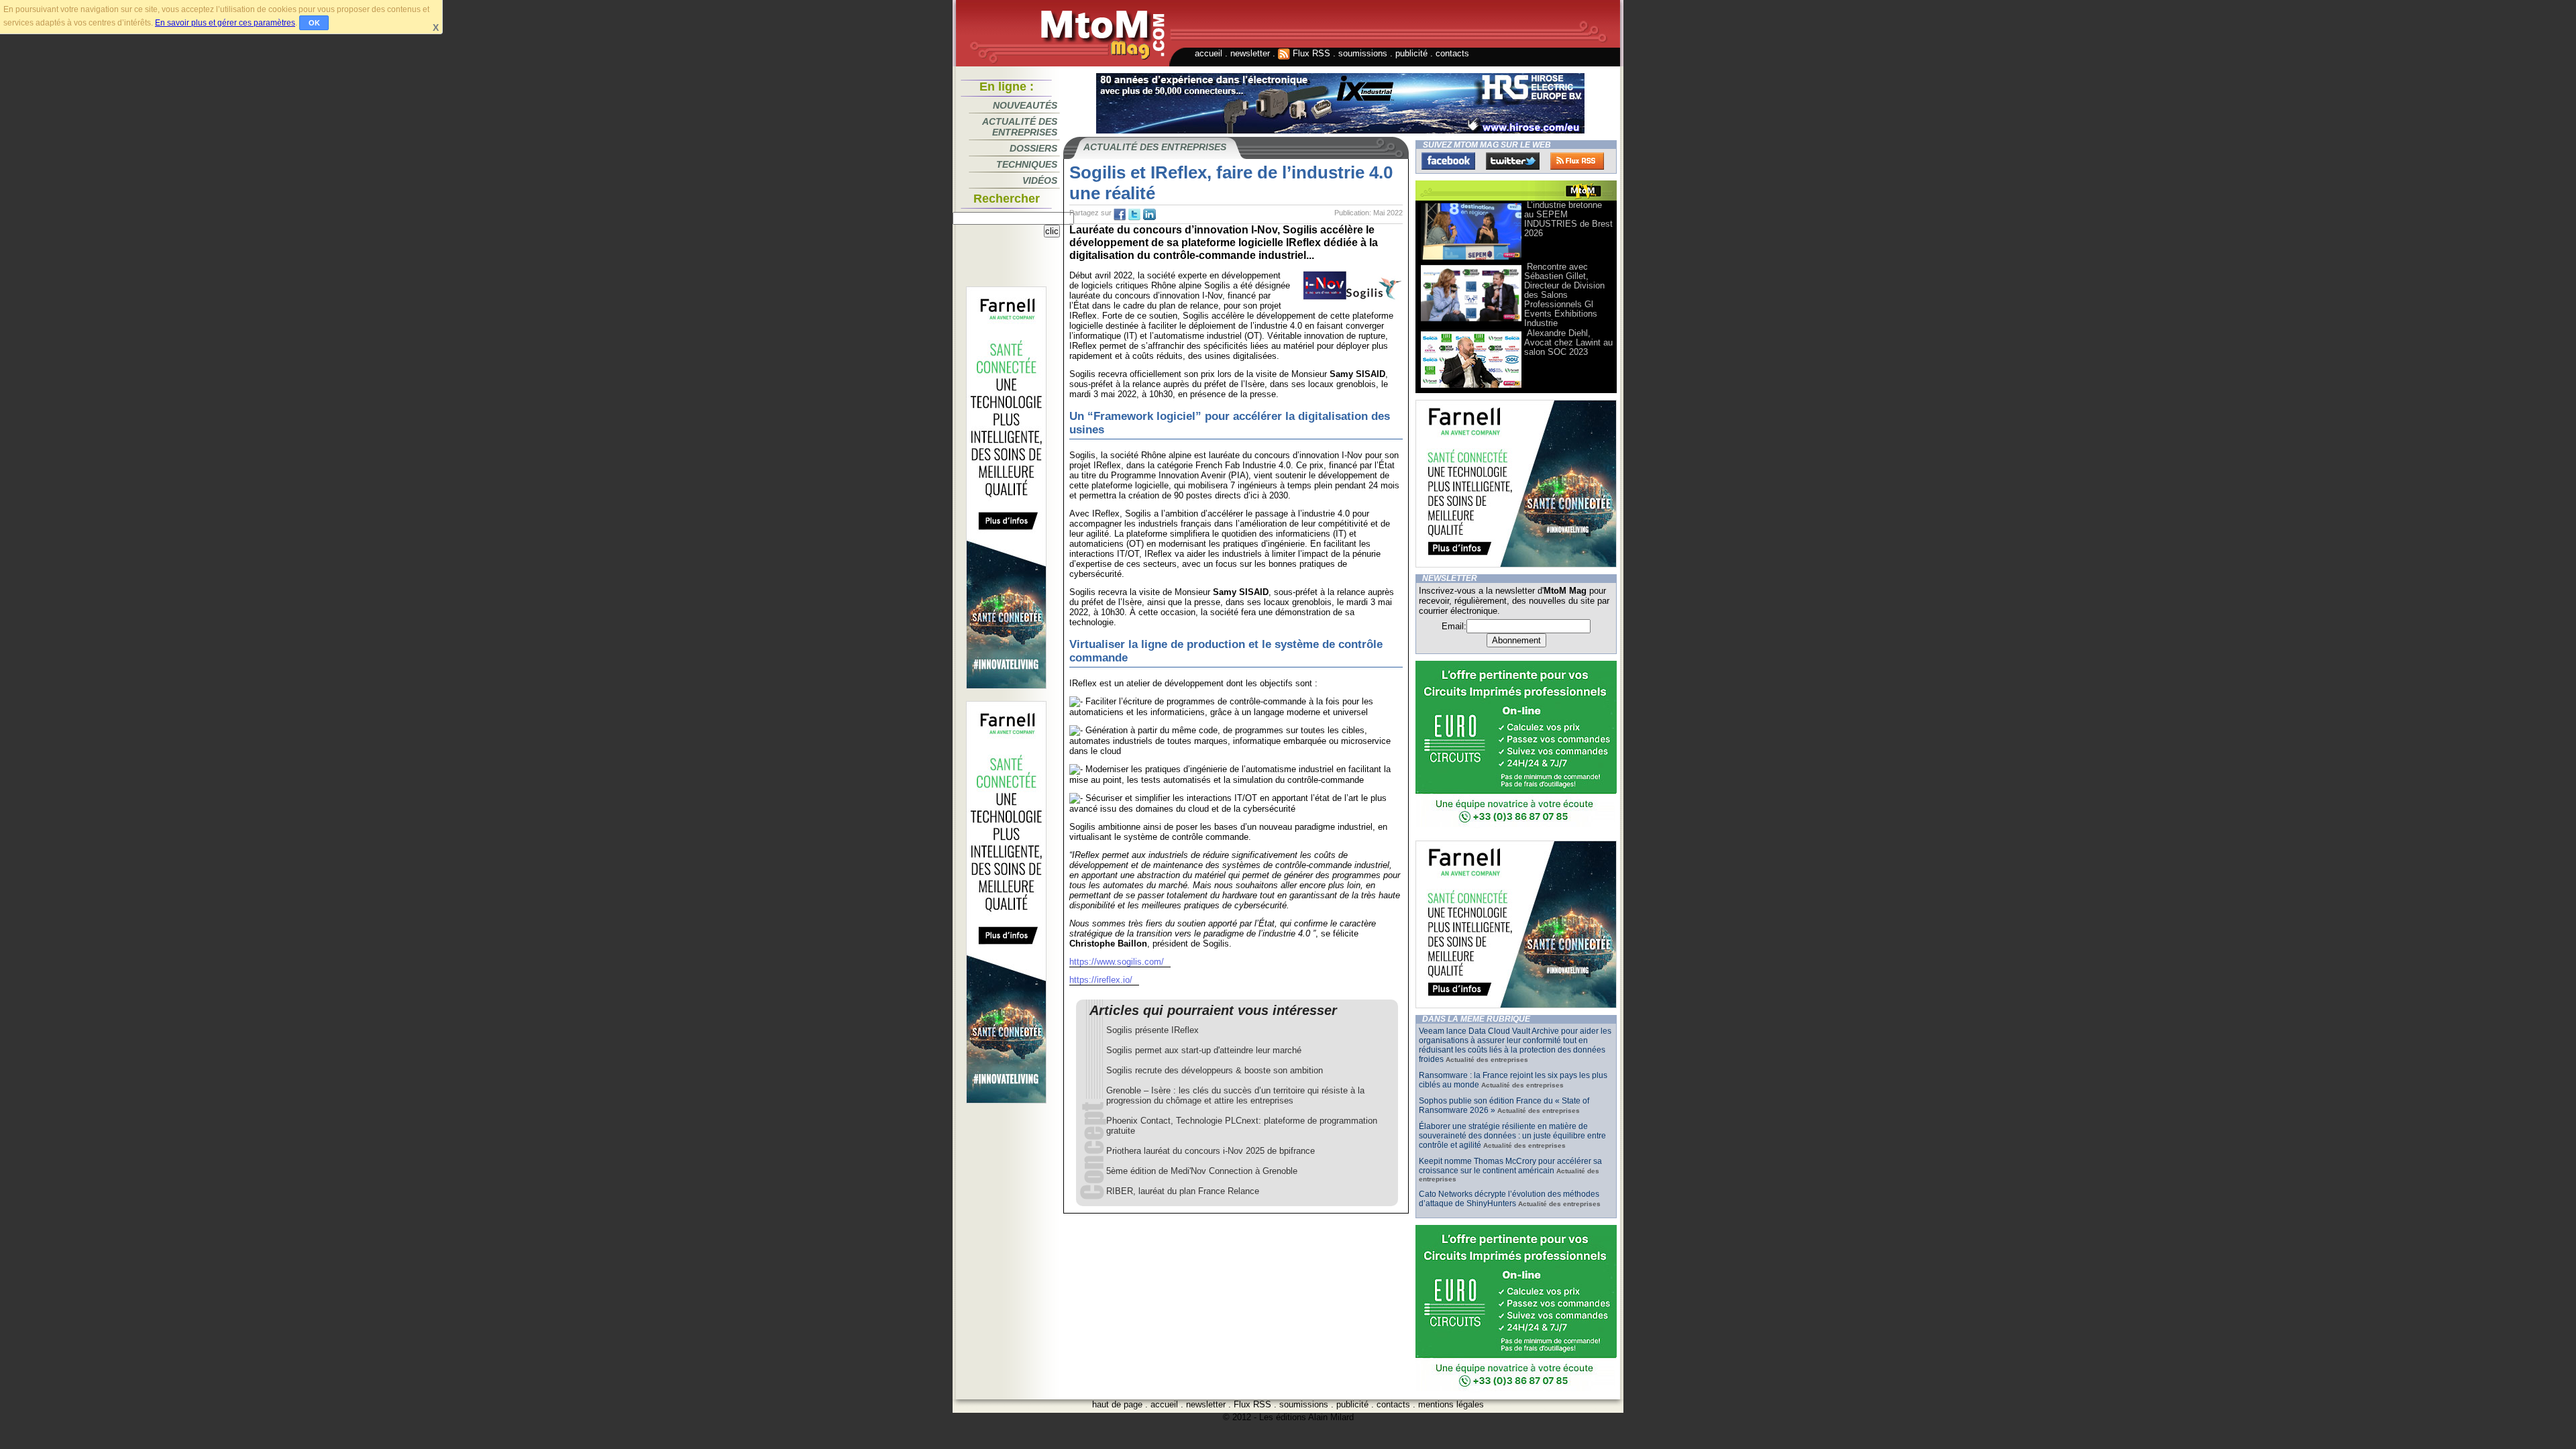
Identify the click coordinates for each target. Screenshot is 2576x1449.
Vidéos (1040, 180)
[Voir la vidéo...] (1471, 259)
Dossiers (1033, 148)
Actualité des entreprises (1020, 127)
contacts (1452, 53)
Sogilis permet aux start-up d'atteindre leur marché (1204, 1050)
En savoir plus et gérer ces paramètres (225, 23)
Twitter (1513, 161)
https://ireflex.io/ (1101, 980)
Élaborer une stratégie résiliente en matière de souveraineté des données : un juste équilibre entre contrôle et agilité (1512, 1136)
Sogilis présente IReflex (1152, 1030)
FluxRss (1577, 161)
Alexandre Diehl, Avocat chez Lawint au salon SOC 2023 (1568, 342)
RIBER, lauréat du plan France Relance (1183, 1191)
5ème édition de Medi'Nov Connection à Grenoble (1202, 1171)
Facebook (1448, 161)
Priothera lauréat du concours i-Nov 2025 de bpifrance (1211, 1151)
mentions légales (1451, 1404)
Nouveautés (1025, 105)
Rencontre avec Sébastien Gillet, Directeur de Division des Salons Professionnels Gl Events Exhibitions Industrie (1564, 295)
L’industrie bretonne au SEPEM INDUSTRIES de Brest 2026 (1568, 219)
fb (1120, 215)
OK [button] (314, 23)
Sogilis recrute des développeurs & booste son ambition (1215, 1070)
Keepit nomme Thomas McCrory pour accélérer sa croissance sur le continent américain (1510, 1166)
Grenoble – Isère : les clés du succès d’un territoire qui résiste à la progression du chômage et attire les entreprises (1235, 1095)
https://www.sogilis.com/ (1117, 962)
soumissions (1363, 53)
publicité (1411, 53)
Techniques (1027, 164)
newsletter (1250, 53)
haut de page (1117, 1404)
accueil (1209, 53)
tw (1134, 215)
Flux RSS (1310, 53)
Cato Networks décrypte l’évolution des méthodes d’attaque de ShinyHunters (1509, 1199)
